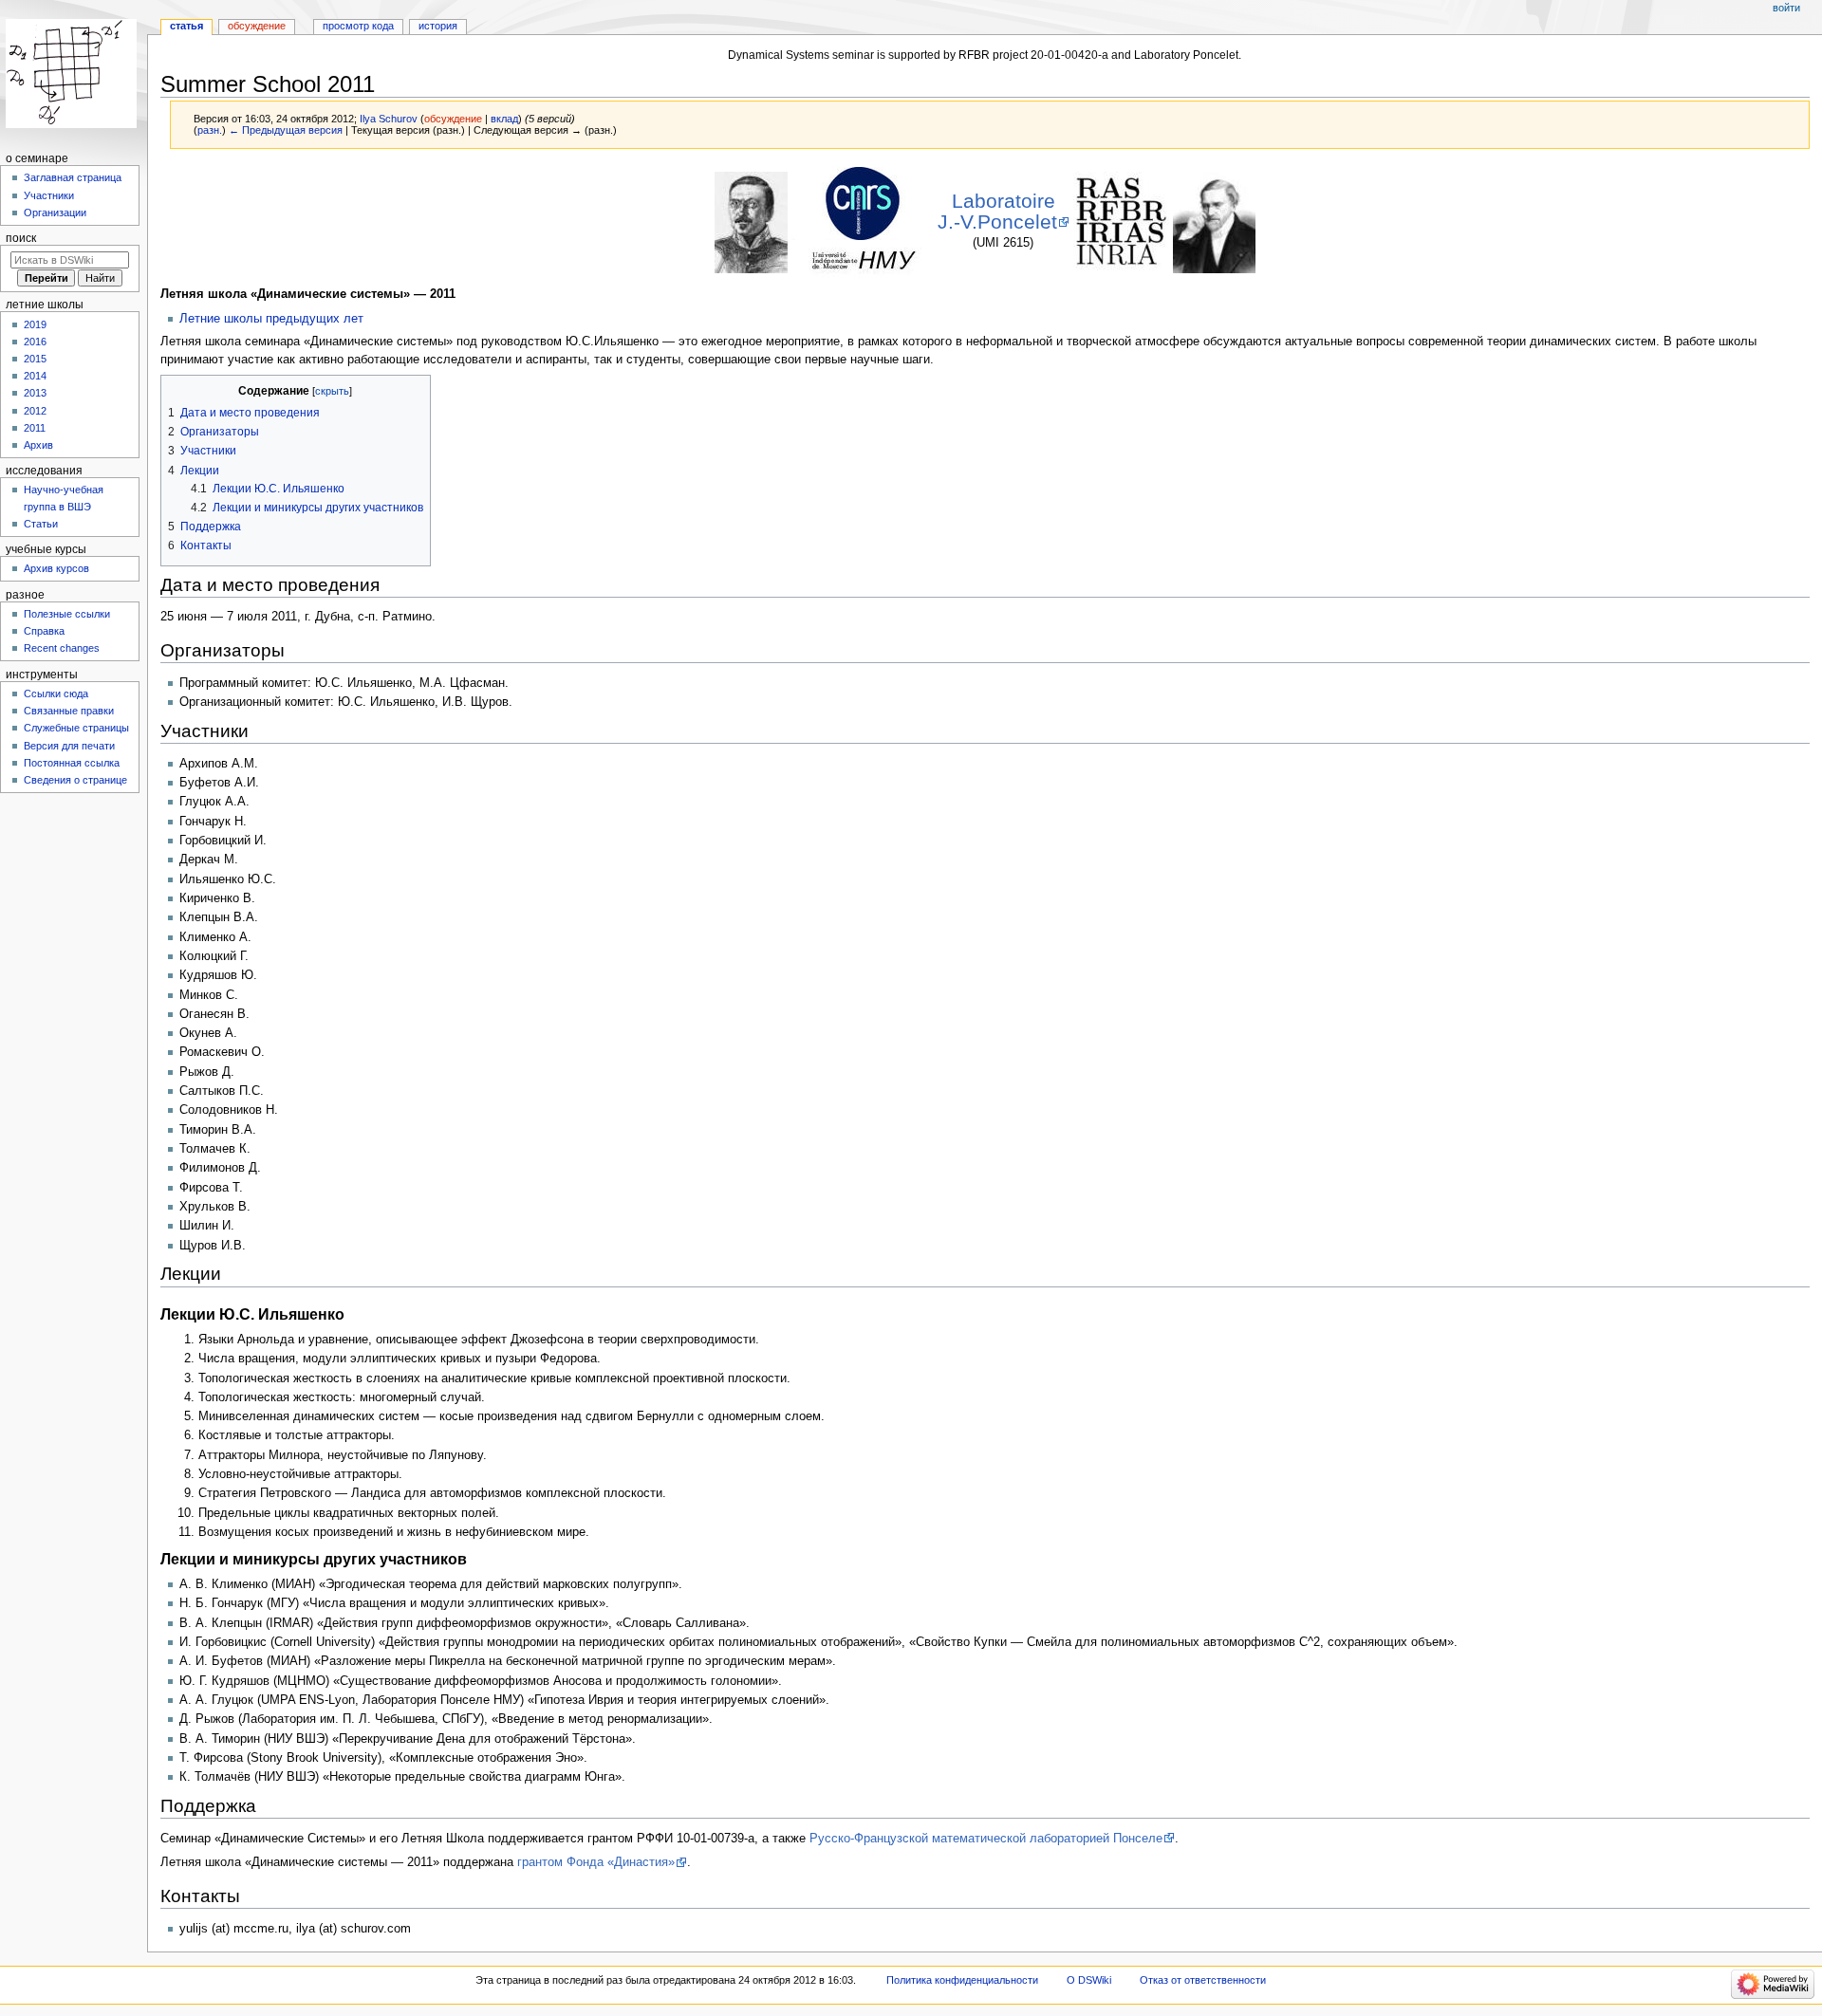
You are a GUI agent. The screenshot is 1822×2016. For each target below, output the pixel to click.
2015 (35, 359)
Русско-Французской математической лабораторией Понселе (986, 1839)
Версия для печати (69, 746)
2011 (35, 428)
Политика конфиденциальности (962, 1980)
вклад (504, 119)
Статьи (41, 524)
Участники (49, 195)
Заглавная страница (73, 177)
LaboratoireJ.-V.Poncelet (997, 212)
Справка (44, 631)
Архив (38, 445)
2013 (35, 393)
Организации (55, 213)
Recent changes (62, 648)
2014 (35, 376)
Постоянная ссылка (72, 763)
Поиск (21, 238)
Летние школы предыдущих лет (271, 319)
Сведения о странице (75, 780)
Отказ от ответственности (1203, 1980)
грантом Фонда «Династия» (596, 1862)
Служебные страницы (76, 728)
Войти (1786, 8)
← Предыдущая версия (286, 130)
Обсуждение (257, 26)
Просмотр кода (358, 26)
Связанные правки (69, 711)
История (438, 26)
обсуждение (453, 119)
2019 (35, 324)
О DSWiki (1089, 1980)
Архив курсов (56, 568)
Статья (186, 26)
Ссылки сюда (56, 694)
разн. (210, 130)
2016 (35, 342)
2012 (35, 411)
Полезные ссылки (67, 614)
